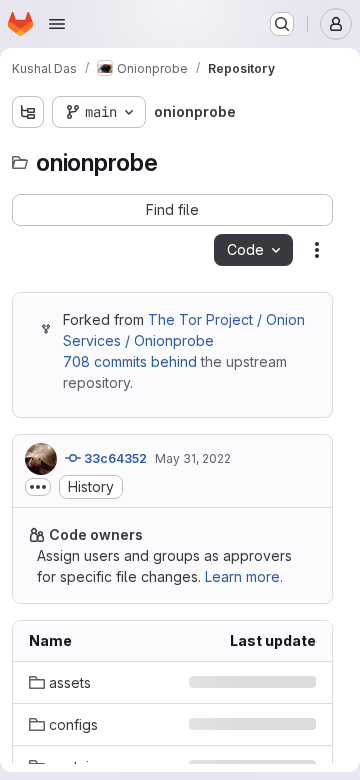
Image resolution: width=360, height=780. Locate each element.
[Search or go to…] (282, 24)
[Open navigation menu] (57, 24)
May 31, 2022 (193, 458)
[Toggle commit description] (38, 487)
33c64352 (114, 458)
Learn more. (244, 576)
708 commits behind (130, 361)
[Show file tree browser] (28, 112)
